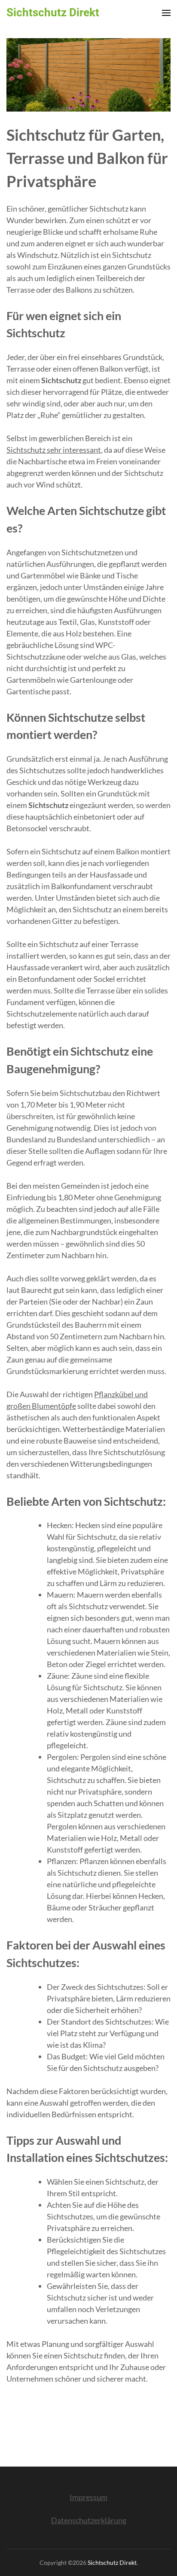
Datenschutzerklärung (89, 2520)
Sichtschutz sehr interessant (54, 450)
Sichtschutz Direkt (53, 12)
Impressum (88, 2497)
